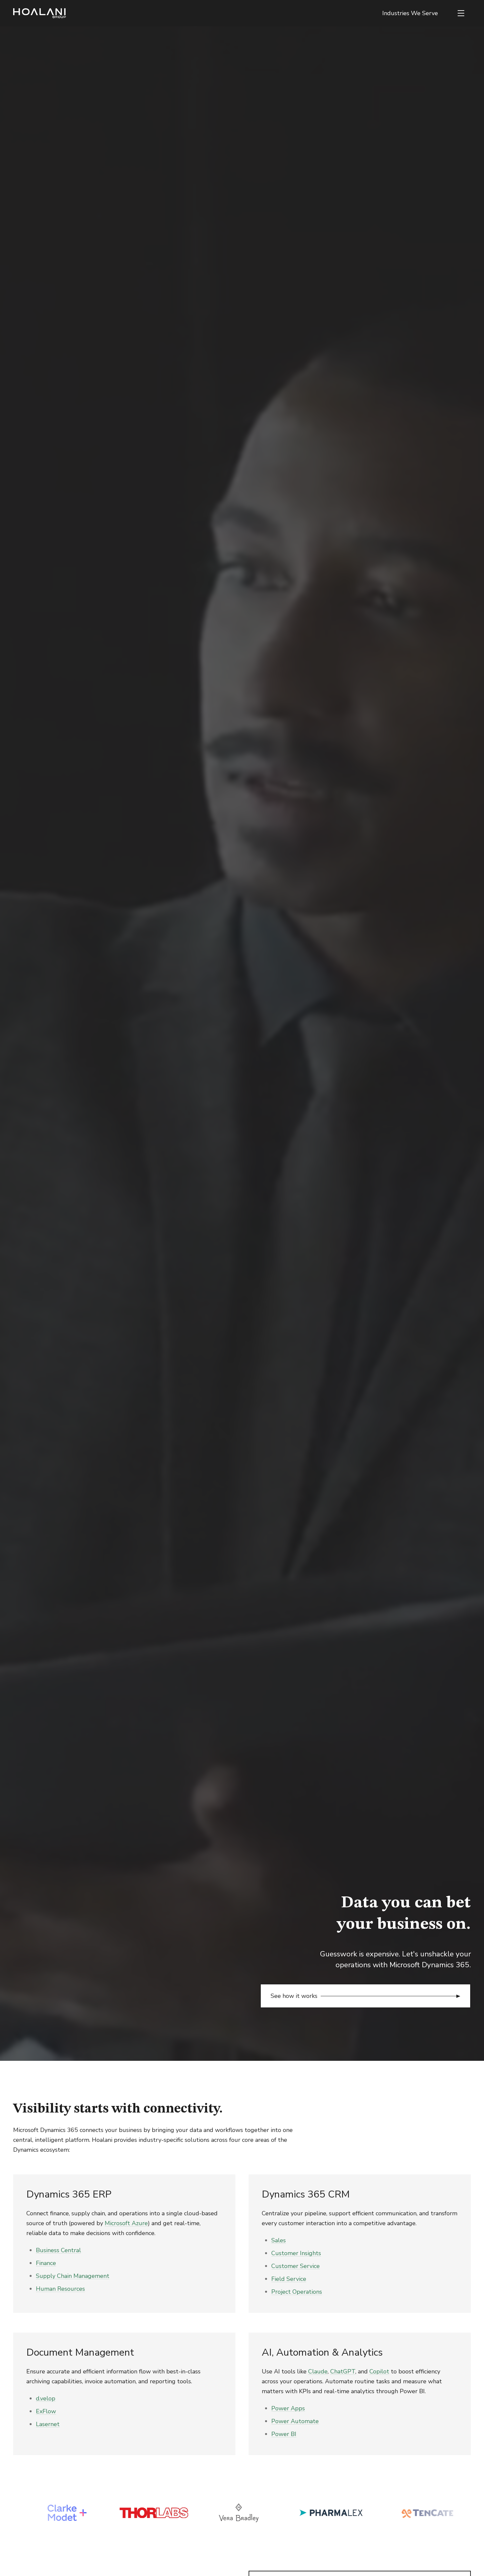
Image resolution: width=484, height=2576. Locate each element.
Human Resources (60, 2289)
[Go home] (40, 13)
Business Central (58, 2250)
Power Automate (295, 2421)
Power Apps (288, 2408)
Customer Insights (296, 2253)
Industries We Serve (410, 13)
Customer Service (296, 2266)
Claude (318, 2371)
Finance (46, 2263)
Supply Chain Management (73, 2276)
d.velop (46, 2398)
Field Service (289, 2279)
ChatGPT (343, 2371)
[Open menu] (461, 13)
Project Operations (297, 2292)
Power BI (284, 2434)
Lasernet (48, 2424)
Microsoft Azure (126, 2223)
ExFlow (46, 2411)
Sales (279, 2240)
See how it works (294, 1996)
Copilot (379, 2371)
